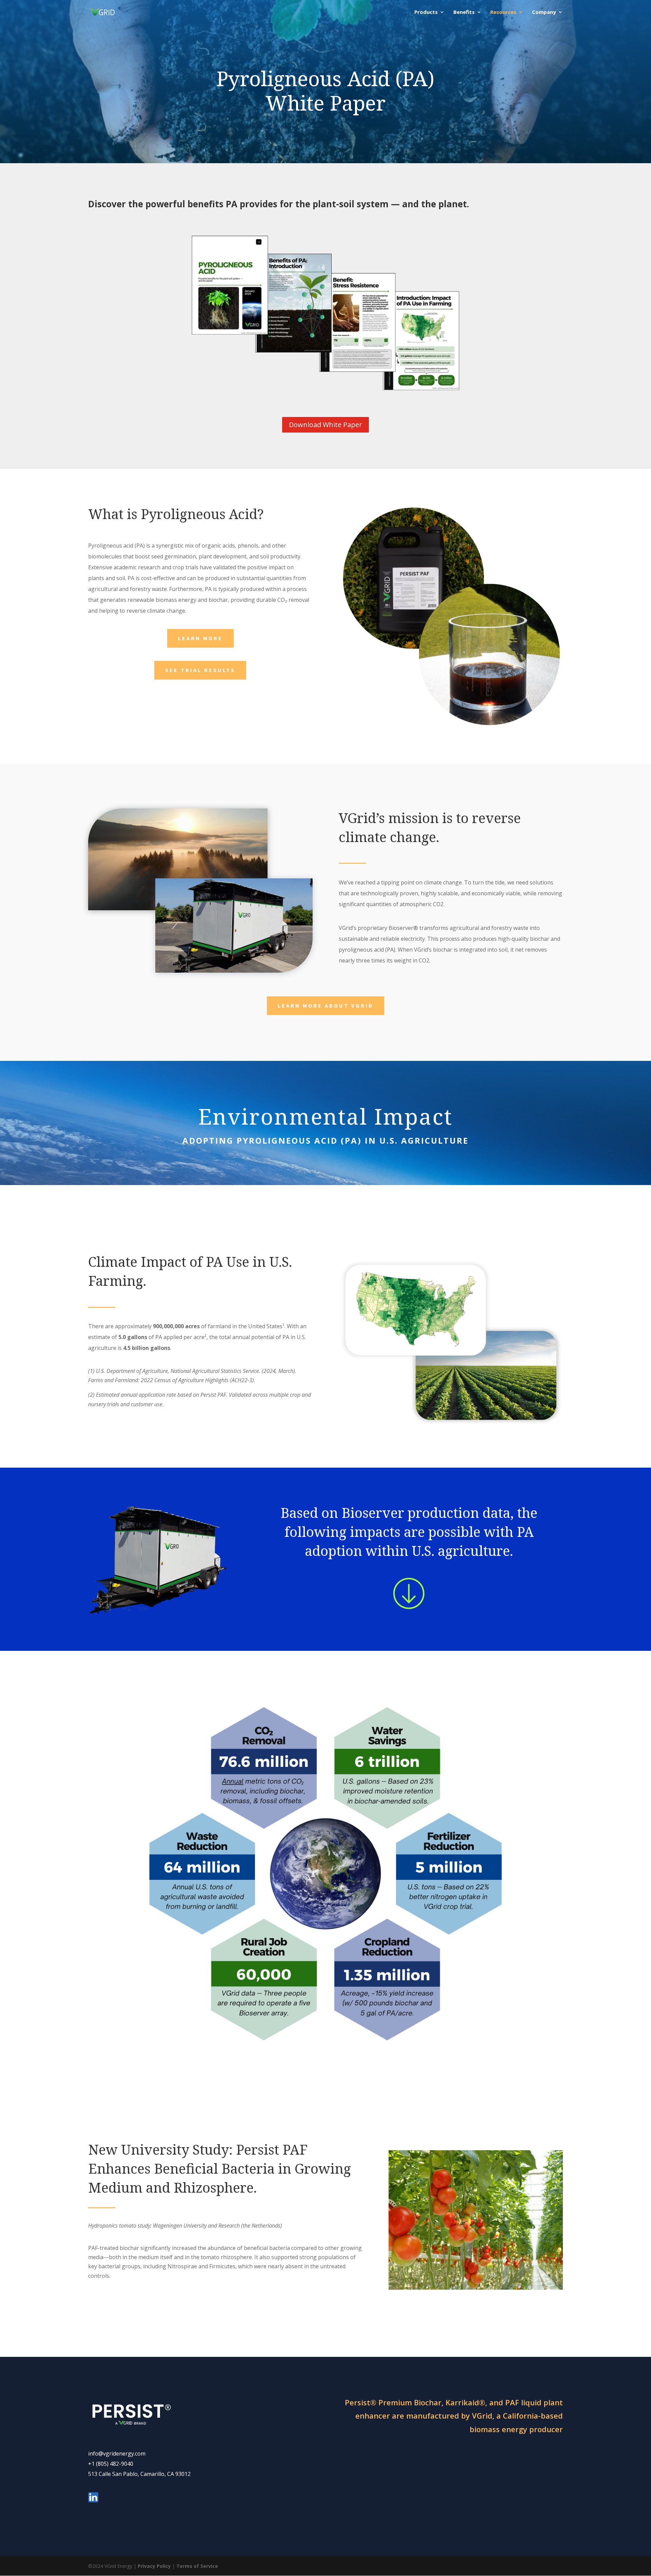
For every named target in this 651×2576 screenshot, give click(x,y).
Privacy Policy (154, 2566)
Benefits (464, 12)
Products (426, 12)
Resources (503, 12)
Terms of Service (197, 2566)
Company (544, 12)
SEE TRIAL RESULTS (200, 670)
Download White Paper (325, 425)
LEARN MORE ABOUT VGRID (325, 1006)
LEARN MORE (200, 638)
